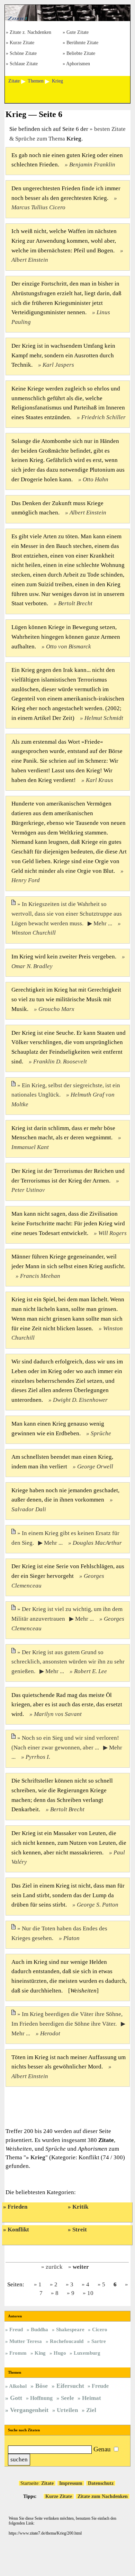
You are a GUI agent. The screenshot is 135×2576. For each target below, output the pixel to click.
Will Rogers (112, 1233)
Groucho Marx (56, 1009)
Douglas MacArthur (97, 1543)
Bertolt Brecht (75, 603)
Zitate (47, 2483)
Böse (42, 2386)
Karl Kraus (100, 780)
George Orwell (95, 1467)
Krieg (38, 2157)
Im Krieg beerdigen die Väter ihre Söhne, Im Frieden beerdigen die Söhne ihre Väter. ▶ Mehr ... (68, 2024)
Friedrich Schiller (103, 417)
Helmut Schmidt (104, 718)
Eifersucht (70, 2386)
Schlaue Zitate (24, 64)
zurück (54, 2267)
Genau (102, 2449)
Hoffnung (41, 2398)
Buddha (39, 2329)
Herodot (50, 2033)
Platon (71, 1938)
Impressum (71, 2483)
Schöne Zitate (23, 54)
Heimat (92, 2398)
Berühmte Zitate (82, 43)
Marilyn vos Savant (58, 1714)
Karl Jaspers (58, 365)
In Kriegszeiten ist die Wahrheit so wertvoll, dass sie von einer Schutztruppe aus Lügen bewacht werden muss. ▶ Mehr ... (67, 914)
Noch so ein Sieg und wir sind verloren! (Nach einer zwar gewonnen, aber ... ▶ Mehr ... (67, 1748)
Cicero (100, 2329)
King (40, 2353)
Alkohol (18, 2386)
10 (90, 2293)
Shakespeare (70, 2329)
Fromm (18, 2353)
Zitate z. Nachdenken (30, 33)
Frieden (17, 2207)
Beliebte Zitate (81, 54)
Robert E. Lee (91, 1671)
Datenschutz (101, 2483)
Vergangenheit (29, 2410)
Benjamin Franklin (92, 165)
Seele (67, 2398)
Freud (16, 2329)
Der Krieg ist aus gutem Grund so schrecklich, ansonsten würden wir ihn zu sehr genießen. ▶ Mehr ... (68, 1662)
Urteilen (67, 2410)
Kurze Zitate (22, 43)
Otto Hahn (96, 479)
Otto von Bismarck (69, 647)
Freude (100, 2386)
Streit (80, 2230)
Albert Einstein (88, 513)
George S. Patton (98, 1905)
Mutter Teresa (26, 2341)
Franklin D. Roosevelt (60, 1062)
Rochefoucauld (67, 2341)
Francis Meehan (40, 1276)
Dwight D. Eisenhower (80, 1400)
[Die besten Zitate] (67, 19)
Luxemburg (87, 2353)
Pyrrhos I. (38, 1757)
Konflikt (18, 2230)
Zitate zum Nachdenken (103, 2496)
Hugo (60, 2353)
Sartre (99, 2341)
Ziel (91, 2410)
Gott (16, 2398)
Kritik (80, 2207)
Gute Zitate (78, 33)
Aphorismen (78, 64)
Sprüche (101, 1433)
